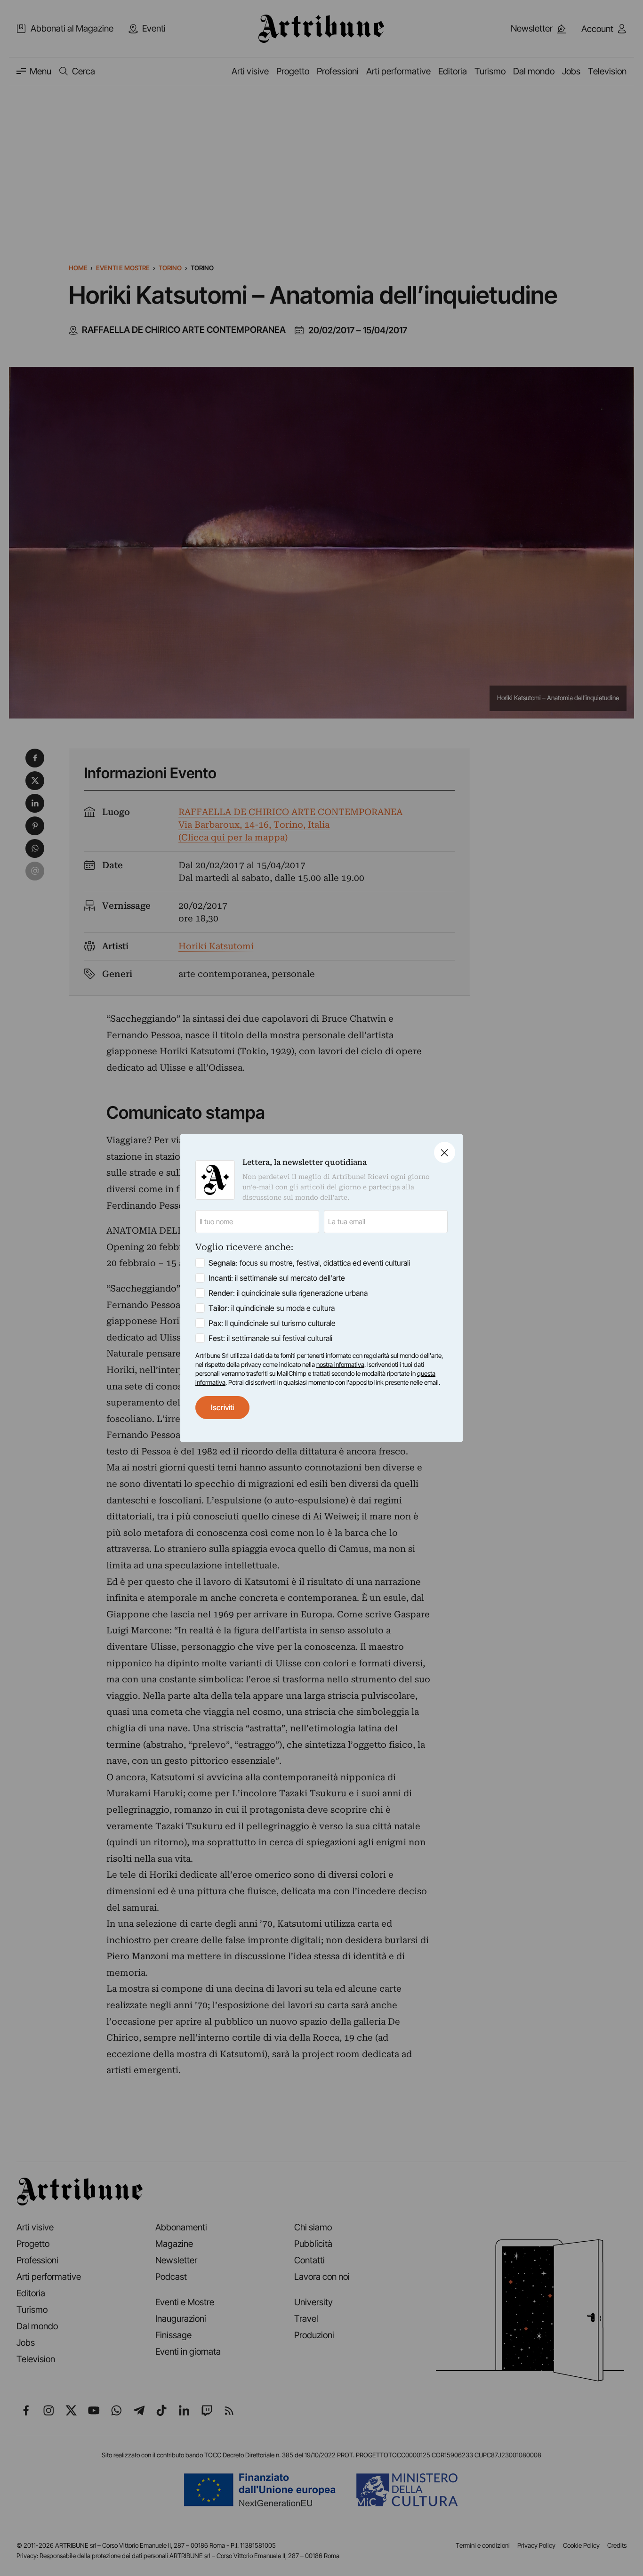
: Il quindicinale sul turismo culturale (272, 1323)
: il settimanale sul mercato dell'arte (277, 1278)
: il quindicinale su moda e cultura (272, 1308)
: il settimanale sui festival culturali (270, 1338)
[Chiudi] (445, 1152)
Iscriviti (222, 1407)
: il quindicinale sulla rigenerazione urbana (288, 1293)
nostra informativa (340, 1365)
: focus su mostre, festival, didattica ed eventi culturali (309, 1263)
